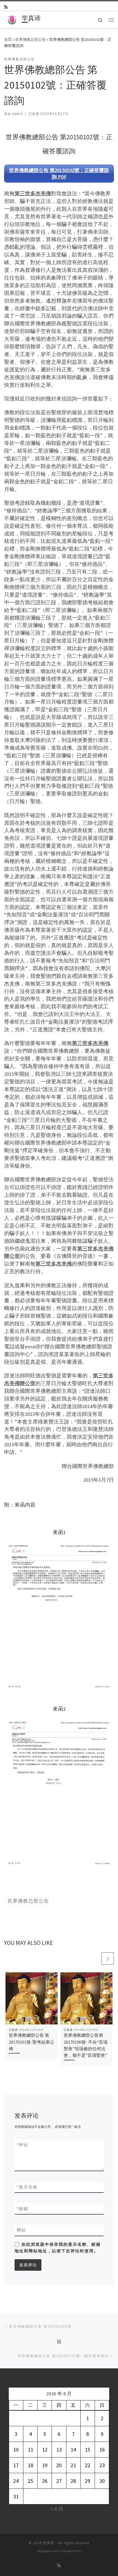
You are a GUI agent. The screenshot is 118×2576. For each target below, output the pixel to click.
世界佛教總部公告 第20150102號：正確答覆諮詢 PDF (59, 173)
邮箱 (23, 2209)
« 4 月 (57, 2509)
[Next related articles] (108, 1958)
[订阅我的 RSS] (6, 7)
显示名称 (27, 2187)
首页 (8, 39)
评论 (23, 2145)
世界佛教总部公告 (30, 39)
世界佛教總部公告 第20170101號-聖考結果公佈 (32, 2042)
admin (18, 114)
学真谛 (49, 2543)
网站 (21, 2230)
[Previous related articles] (95, 1958)
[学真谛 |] (12, 19)
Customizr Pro (70, 2551)
